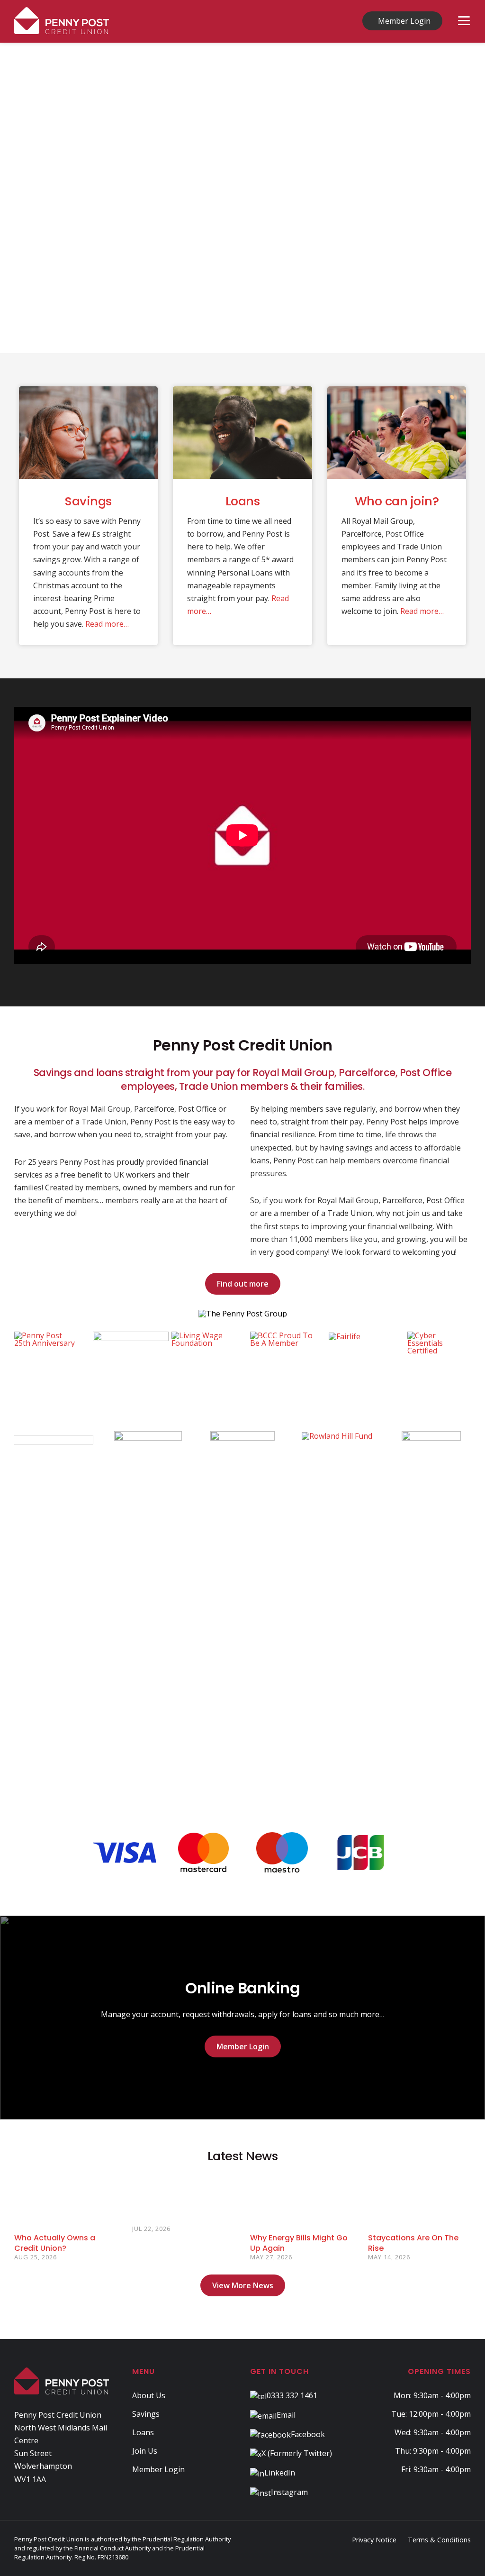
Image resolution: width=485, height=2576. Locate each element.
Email (286, 2415)
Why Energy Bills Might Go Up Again (299, 2243)
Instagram (289, 2492)
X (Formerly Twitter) (297, 2453)
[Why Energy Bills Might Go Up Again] (301, 2200)
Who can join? (397, 501)
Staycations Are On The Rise (413, 2243)
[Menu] (464, 21)
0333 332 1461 (292, 2395)
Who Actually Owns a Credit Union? (55, 2243)
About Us (149, 2395)
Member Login (404, 21)
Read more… (107, 624)
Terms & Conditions (439, 2540)
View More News (243, 2285)
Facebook (308, 2434)
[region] (242, 198)
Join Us (145, 2451)
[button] (15, 198)
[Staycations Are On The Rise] (419, 2200)
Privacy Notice (374, 2540)
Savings (88, 501)
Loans (243, 501)
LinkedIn (280, 2473)
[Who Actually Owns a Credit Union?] (66, 2200)
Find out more (243, 1284)
